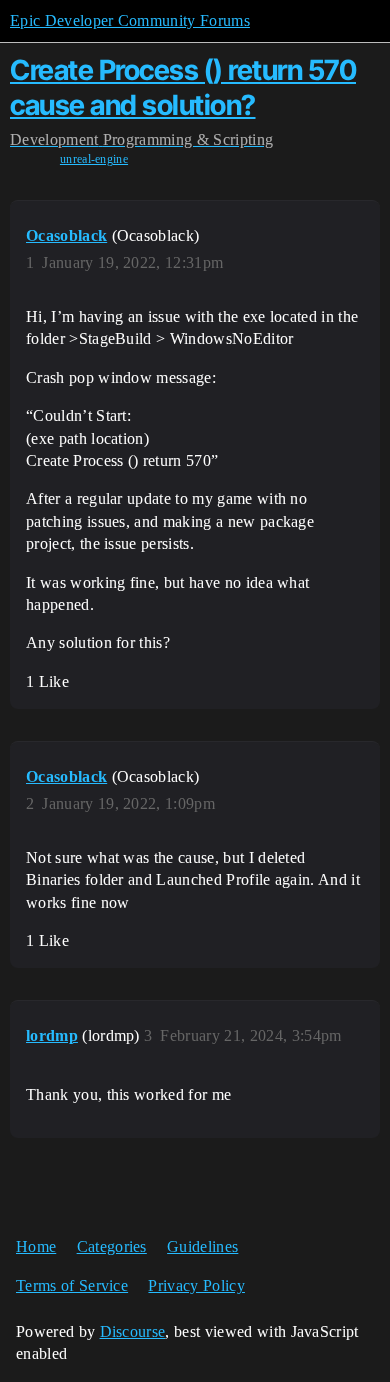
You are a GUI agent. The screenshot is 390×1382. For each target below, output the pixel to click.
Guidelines (202, 1246)
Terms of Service (72, 1285)
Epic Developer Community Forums (130, 20)
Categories (112, 1246)
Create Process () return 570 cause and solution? (183, 87)
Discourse (133, 1331)
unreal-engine (94, 159)
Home (36, 1246)
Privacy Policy (196, 1285)
